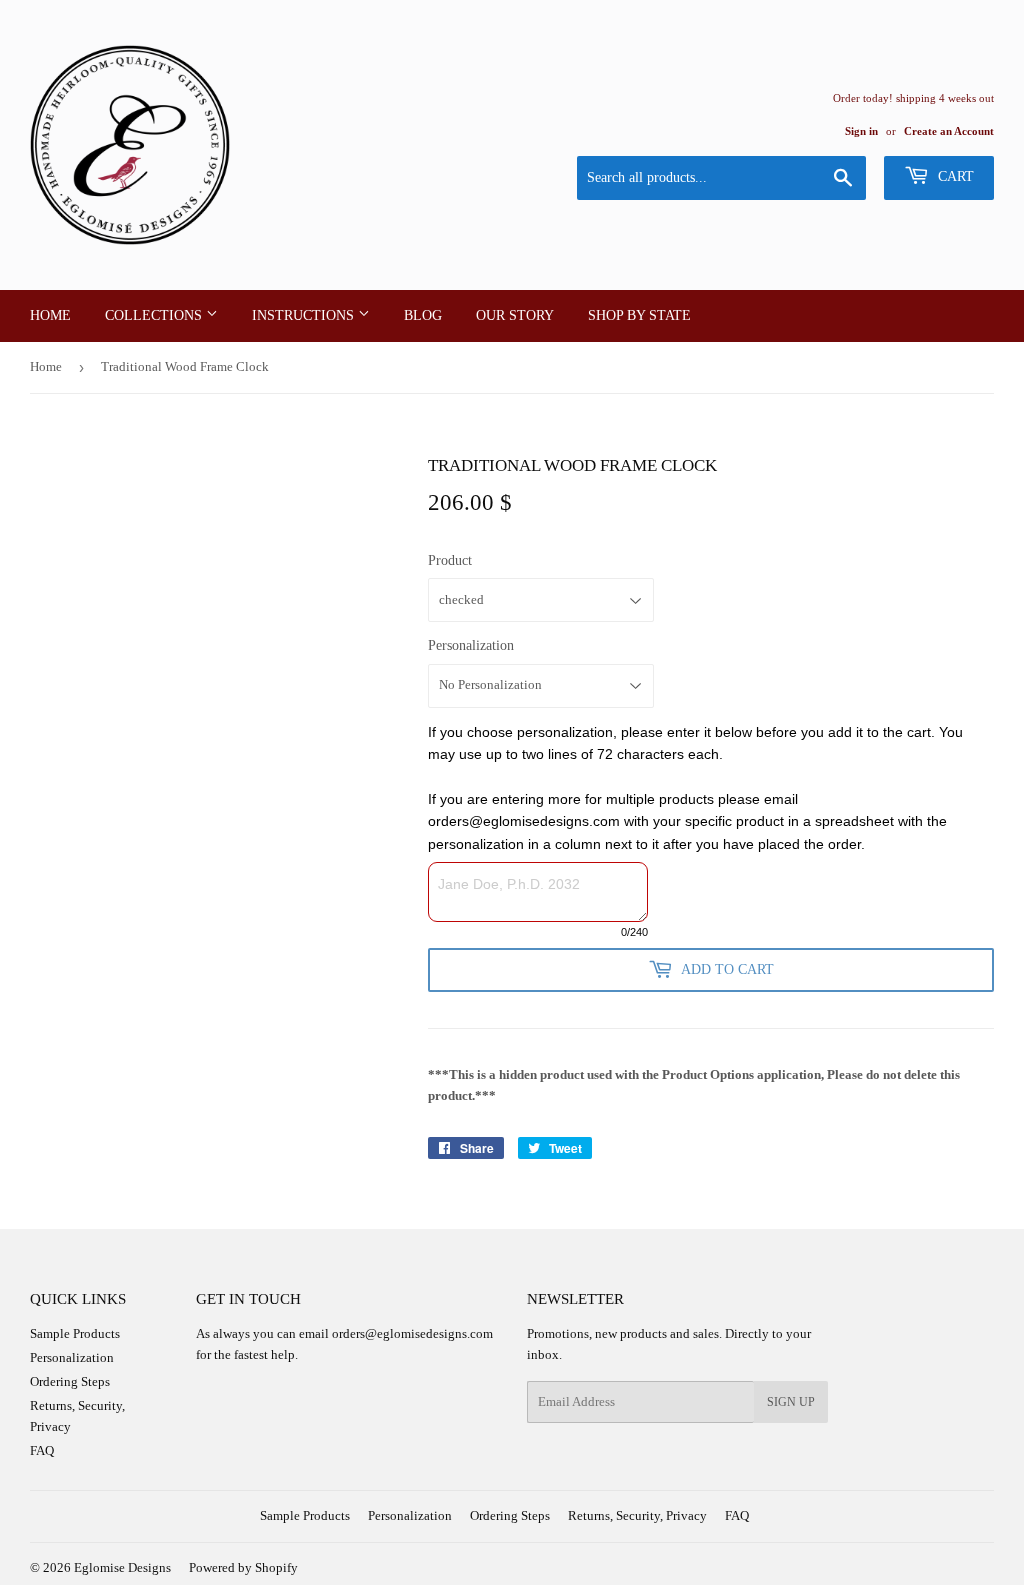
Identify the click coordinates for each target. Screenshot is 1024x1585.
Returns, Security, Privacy (637, 1515)
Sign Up (791, 1402)
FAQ (42, 1450)
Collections (155, 315)
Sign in (861, 131)
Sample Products (75, 1333)
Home (50, 315)
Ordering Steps (70, 1381)
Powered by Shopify (243, 1567)
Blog (423, 315)
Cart (954, 176)
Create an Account (949, 131)
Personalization (471, 645)
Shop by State (639, 315)
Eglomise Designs (122, 1567)
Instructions (305, 315)
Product (450, 560)
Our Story (515, 315)
